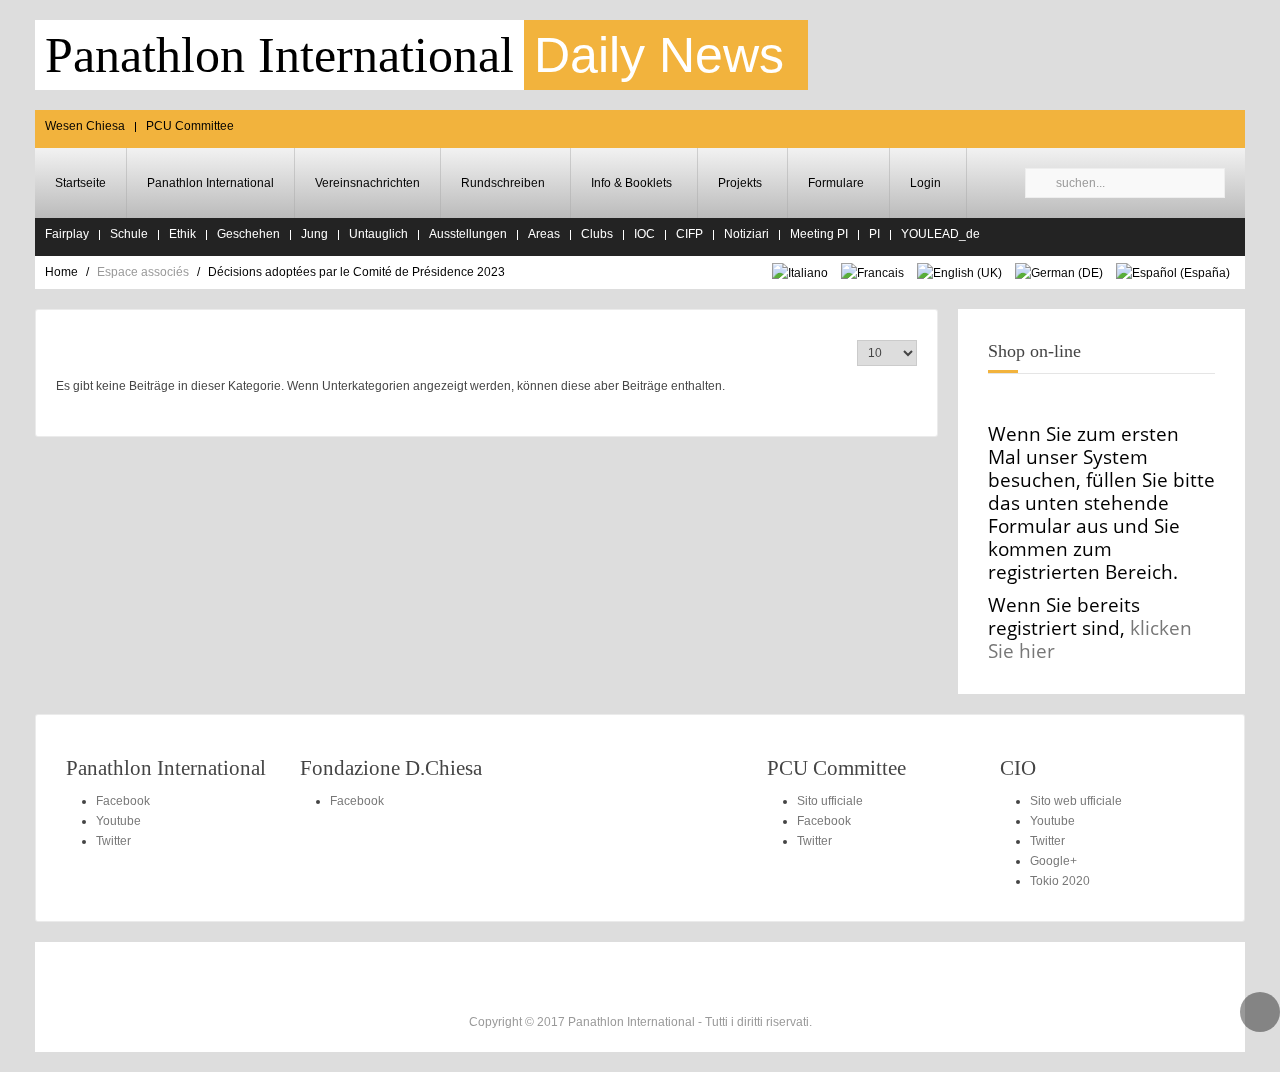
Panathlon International (210, 183)
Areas (544, 234)
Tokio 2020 (1060, 881)
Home (61, 272)
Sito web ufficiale (1076, 801)
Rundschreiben (503, 183)
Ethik (182, 234)
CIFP (689, 234)
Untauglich (378, 234)
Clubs (597, 234)
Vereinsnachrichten (367, 183)
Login (925, 183)
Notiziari (746, 234)
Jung (314, 234)
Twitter (113, 841)
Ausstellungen (468, 234)
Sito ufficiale (830, 801)
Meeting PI (819, 234)
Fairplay (67, 234)
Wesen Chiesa (85, 126)
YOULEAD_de (940, 234)
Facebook (123, 801)
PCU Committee (190, 126)
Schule (129, 234)
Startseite (80, 183)
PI (874, 234)
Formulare (836, 183)
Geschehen (248, 234)
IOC (644, 234)
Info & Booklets (631, 183)
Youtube (118, 821)
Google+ (1053, 861)
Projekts (740, 183)
